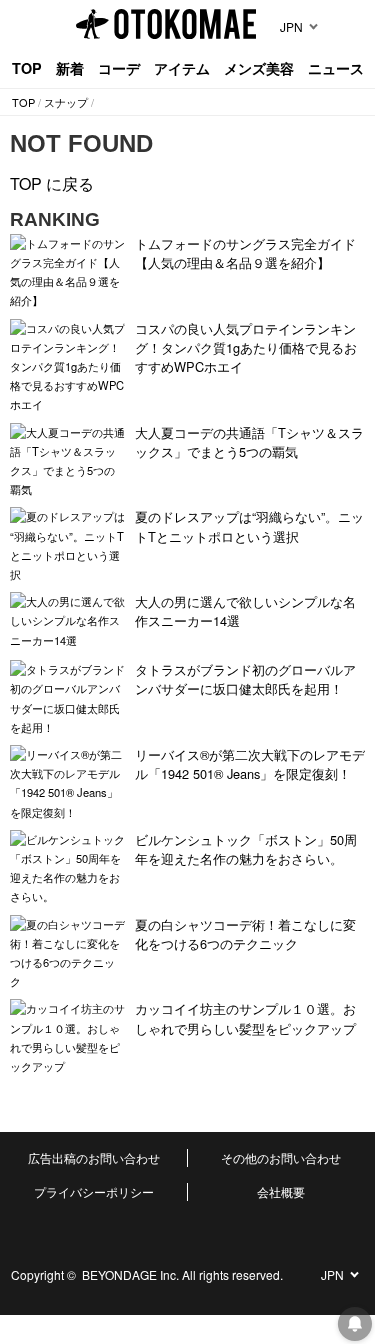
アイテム (182, 68)
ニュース (336, 68)
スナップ (66, 102)
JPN (291, 26)
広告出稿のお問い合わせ (94, 1157)
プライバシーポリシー (94, 1191)
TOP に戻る (52, 183)
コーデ (119, 68)
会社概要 (281, 1191)
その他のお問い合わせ (281, 1157)
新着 (70, 68)
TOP (27, 68)
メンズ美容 (259, 68)
